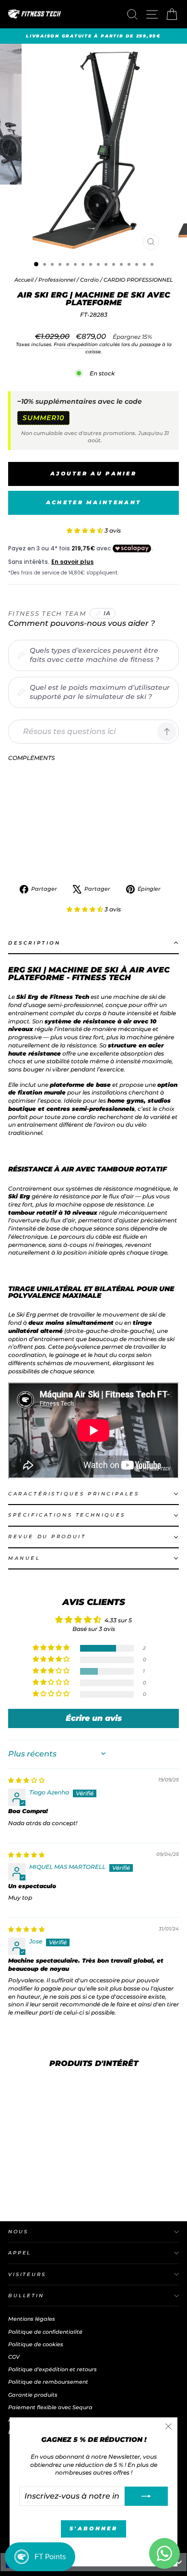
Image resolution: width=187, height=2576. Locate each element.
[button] (86, 530)
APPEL (20, 2253)
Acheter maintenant (93, 502)
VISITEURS (27, 2274)
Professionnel (57, 280)
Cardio (89, 280)
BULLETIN (26, 2296)
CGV (14, 2357)
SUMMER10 (43, 418)
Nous (18, 2232)
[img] (26, 1780)
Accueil (25, 280)
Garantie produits (33, 2395)
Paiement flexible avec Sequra (50, 2407)
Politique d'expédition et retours (53, 2369)
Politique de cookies (36, 2344)
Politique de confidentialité (45, 2332)
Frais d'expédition (76, 344)
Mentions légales (32, 2319)
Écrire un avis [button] (94, 1718)
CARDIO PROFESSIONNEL (138, 280)
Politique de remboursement (48, 2382)
